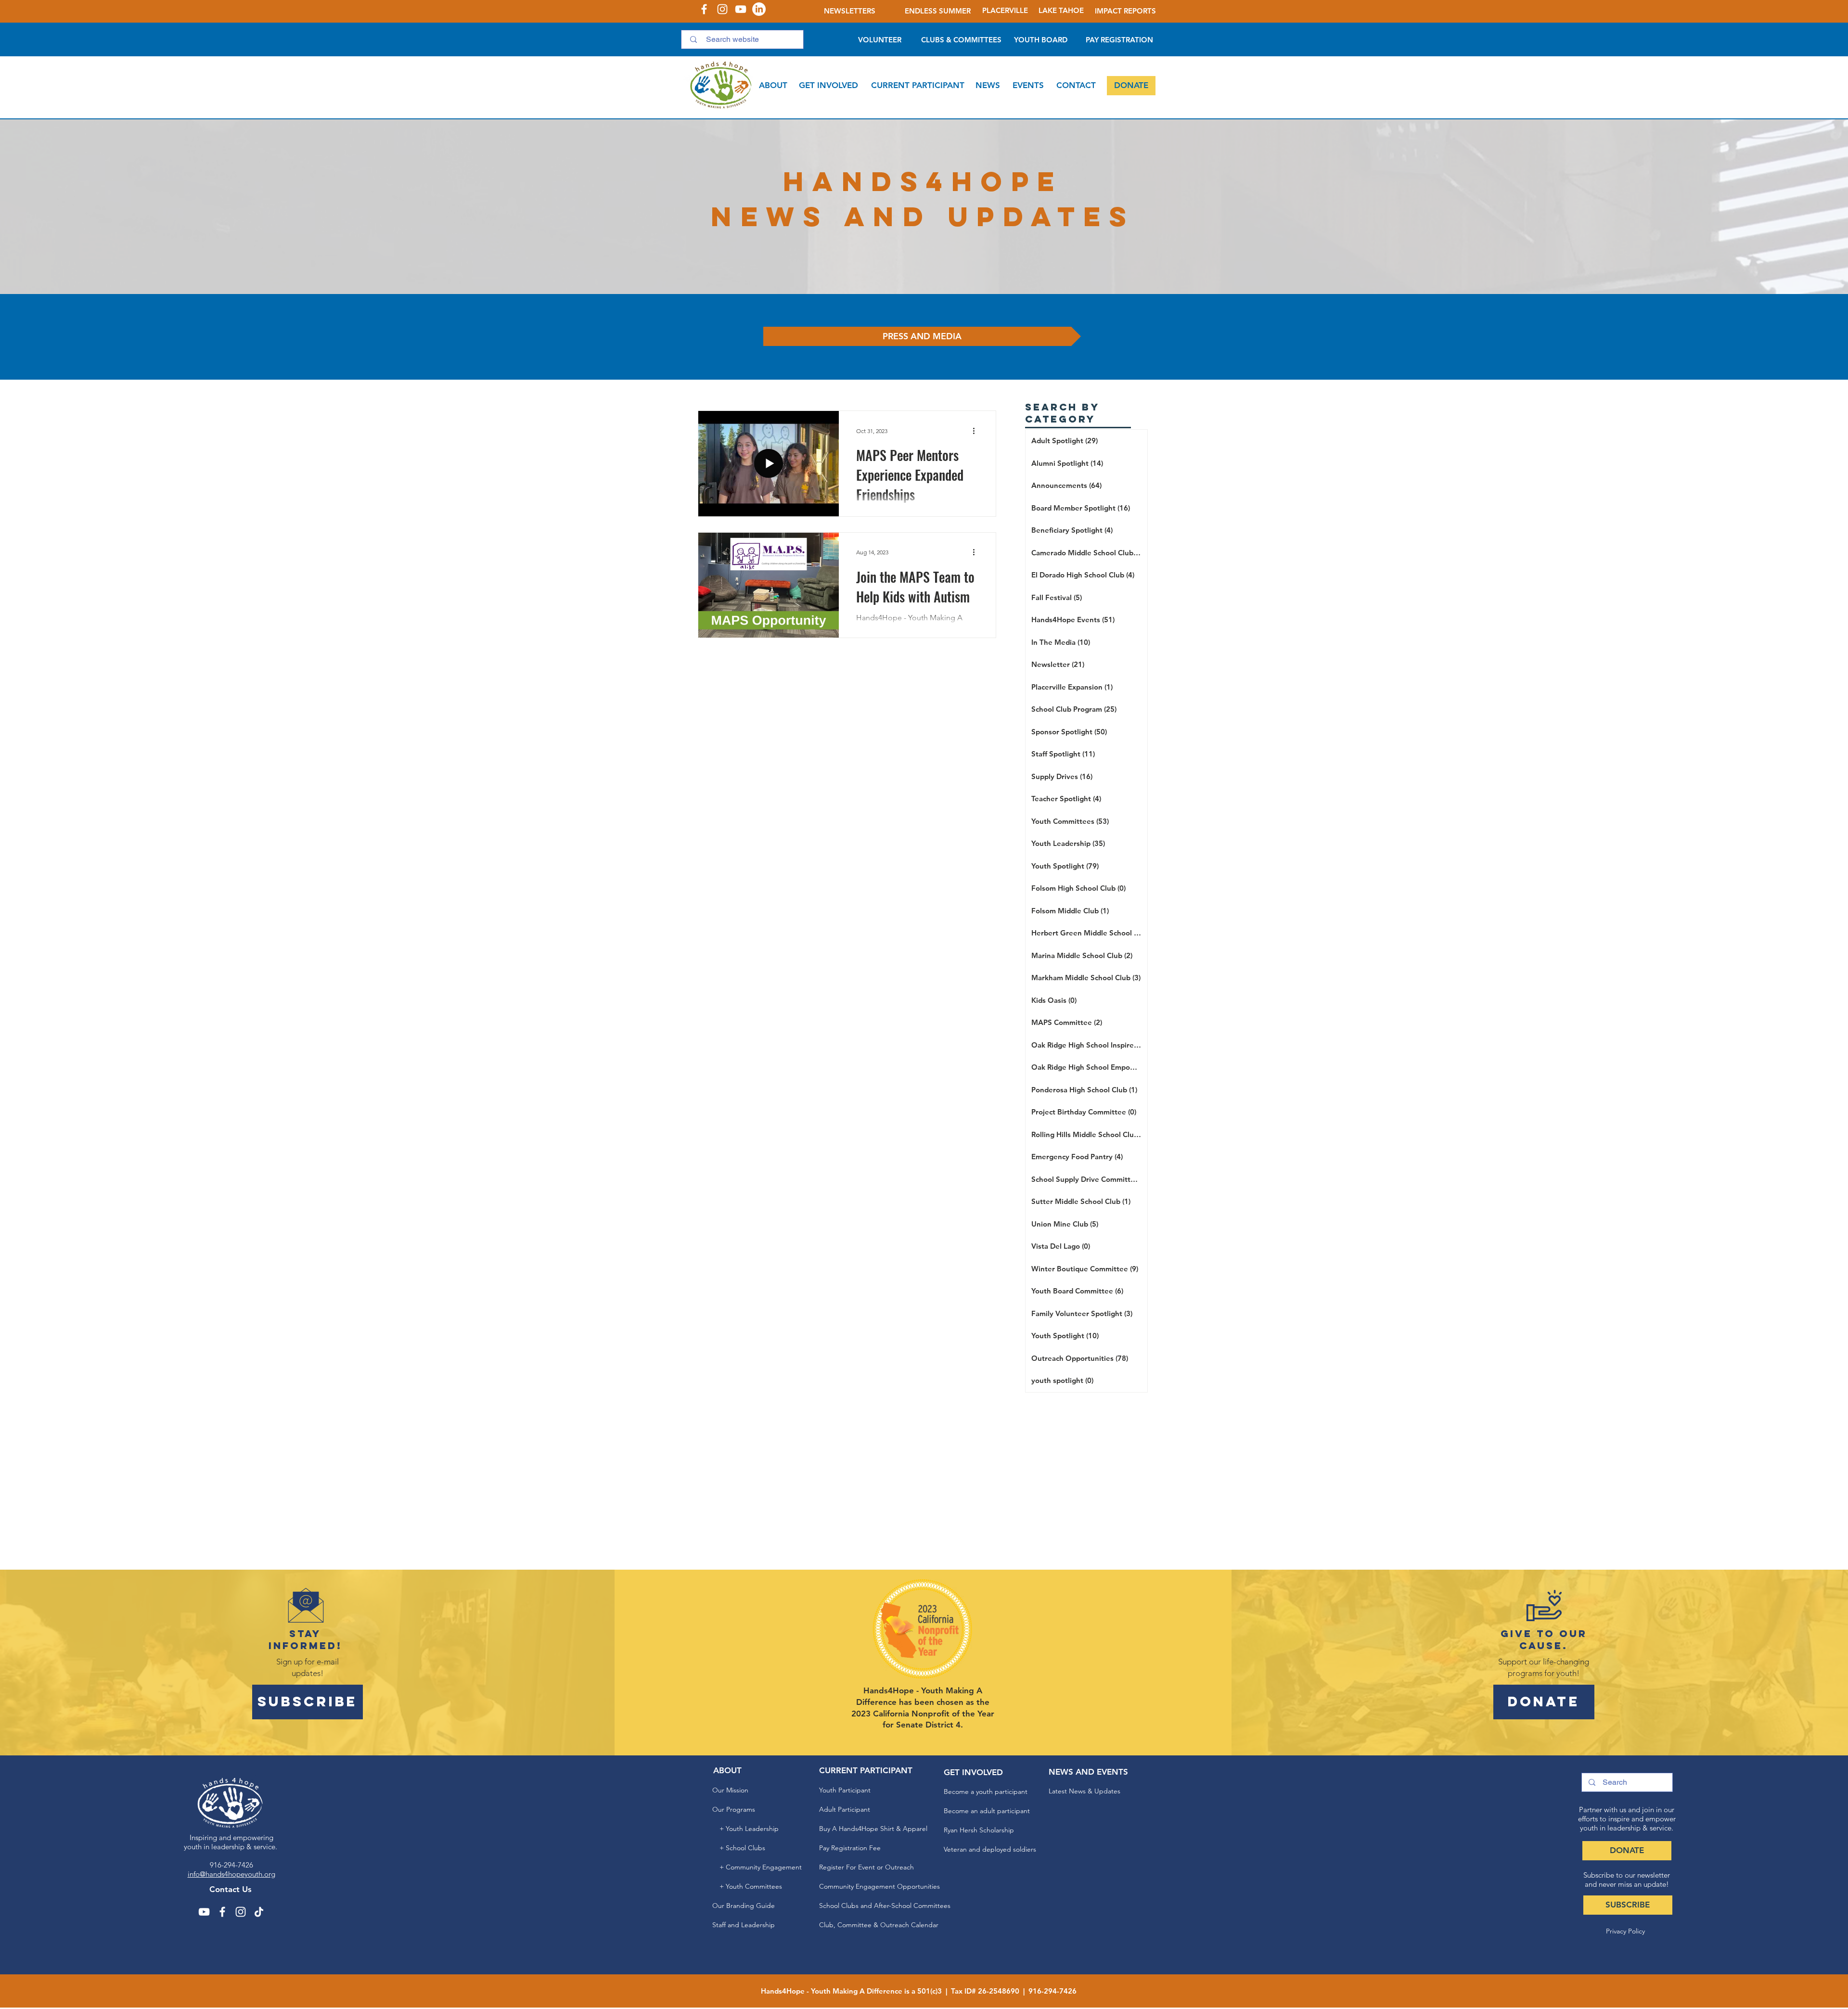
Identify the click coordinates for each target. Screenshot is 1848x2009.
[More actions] (977, 431)
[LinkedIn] (759, 9)
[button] (773, 86)
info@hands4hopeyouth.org (231, 1874)
